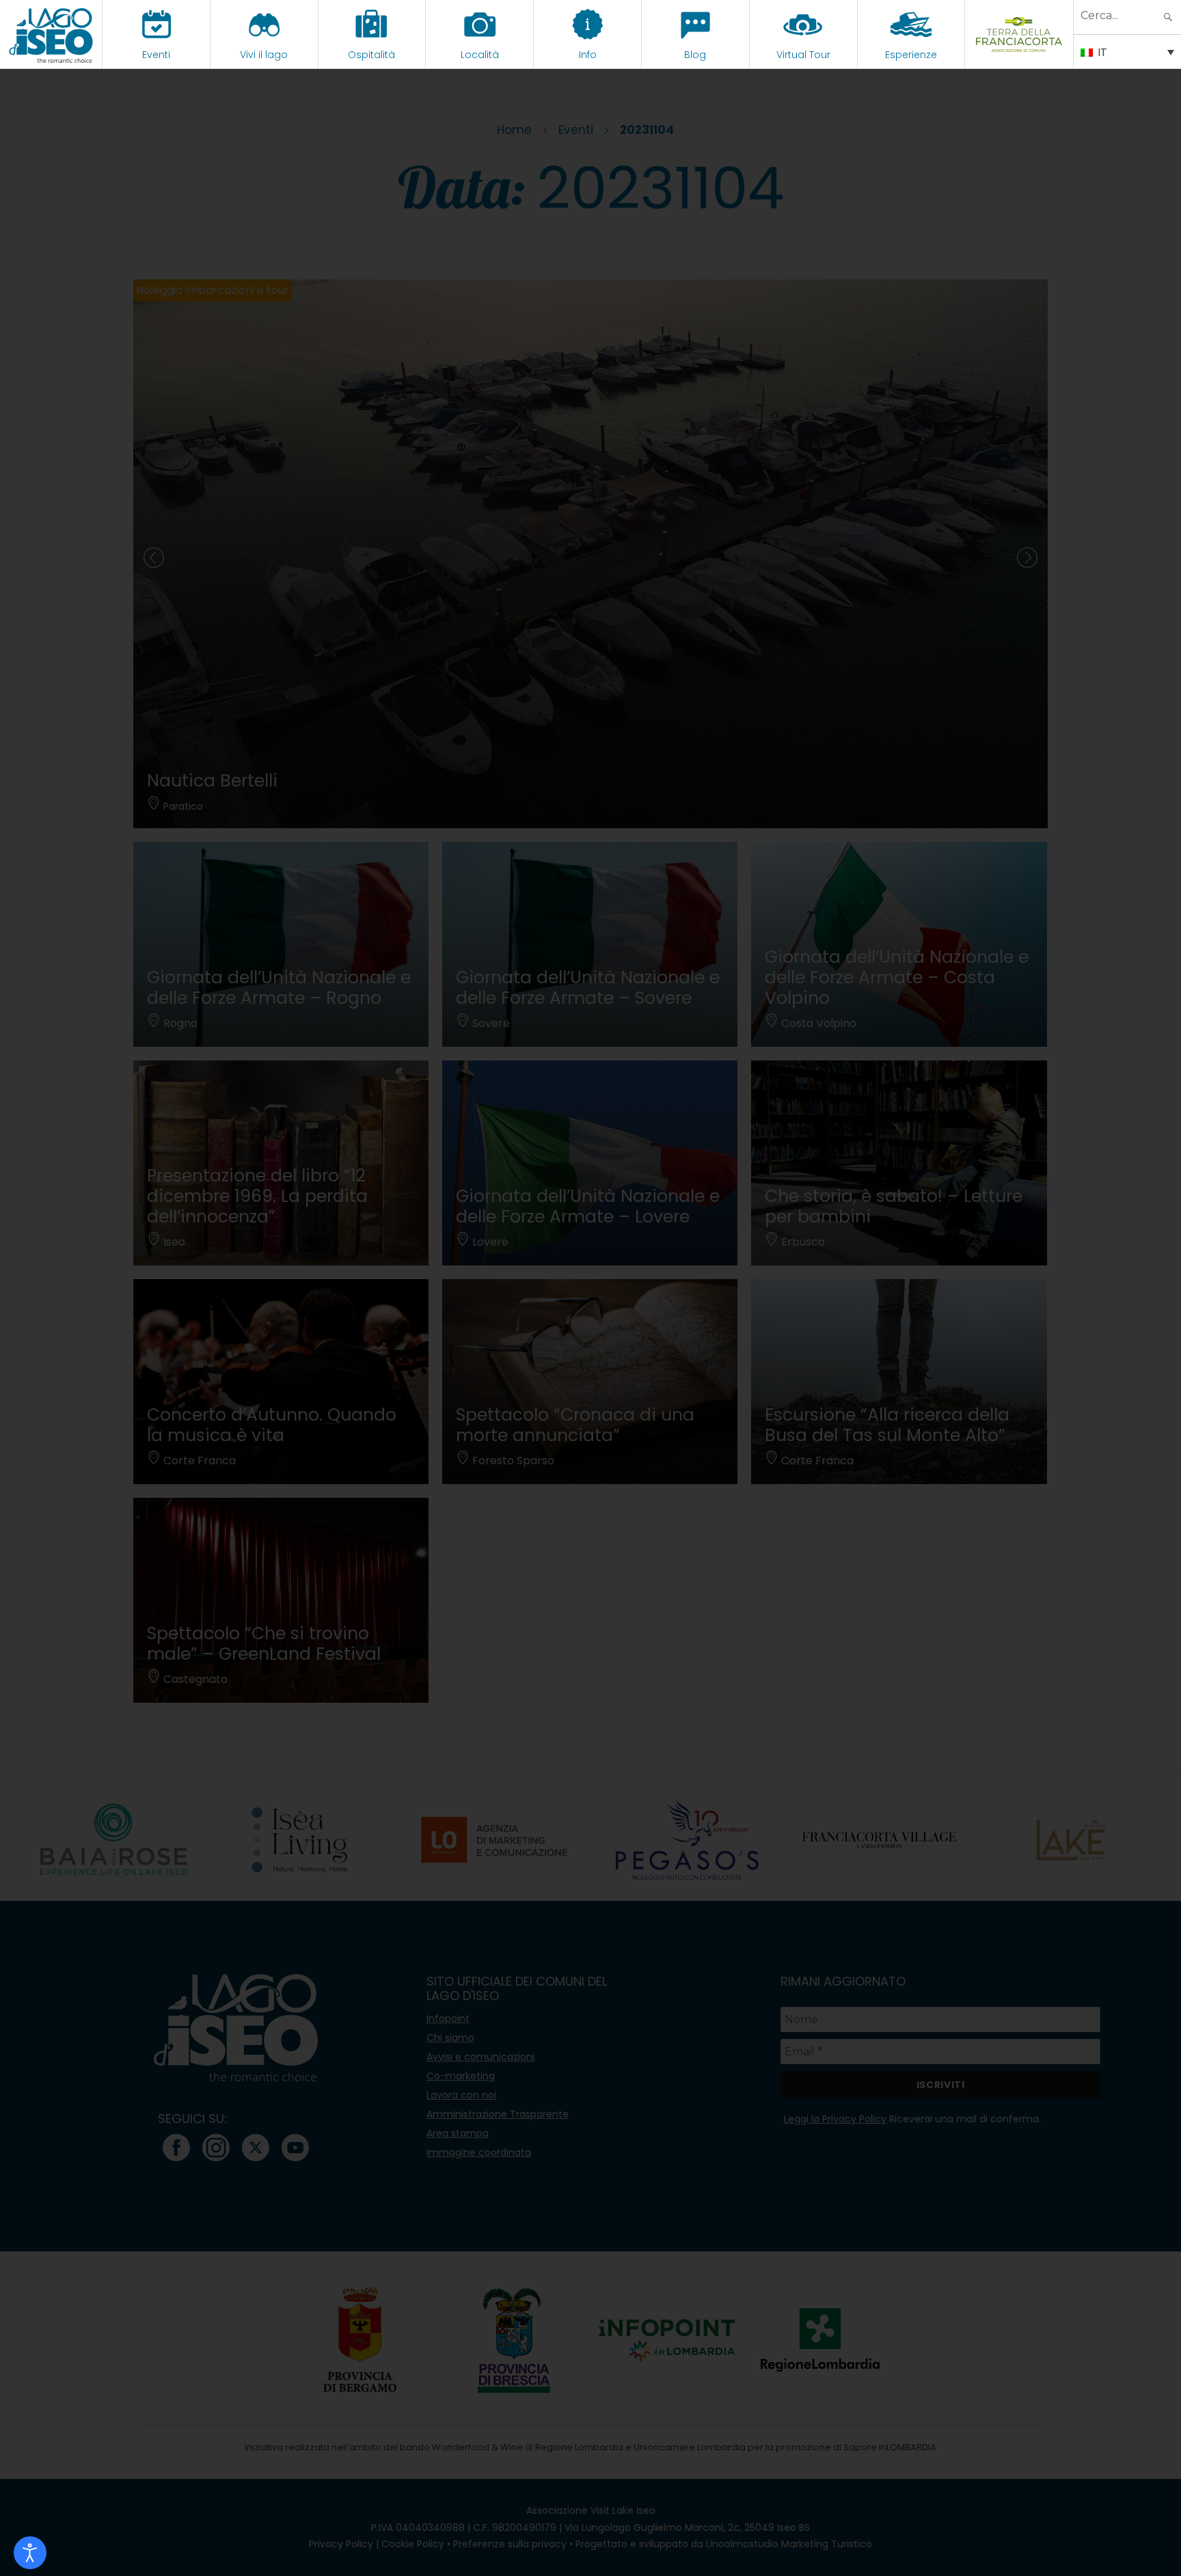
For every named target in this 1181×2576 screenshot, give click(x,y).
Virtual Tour (803, 55)
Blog (695, 55)
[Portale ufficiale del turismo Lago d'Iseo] (51, 34)
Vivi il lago (264, 55)
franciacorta (1019, 55)
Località (480, 55)
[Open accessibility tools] (30, 2553)
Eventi (156, 55)
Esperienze (911, 55)
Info (588, 55)
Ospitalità (371, 55)
